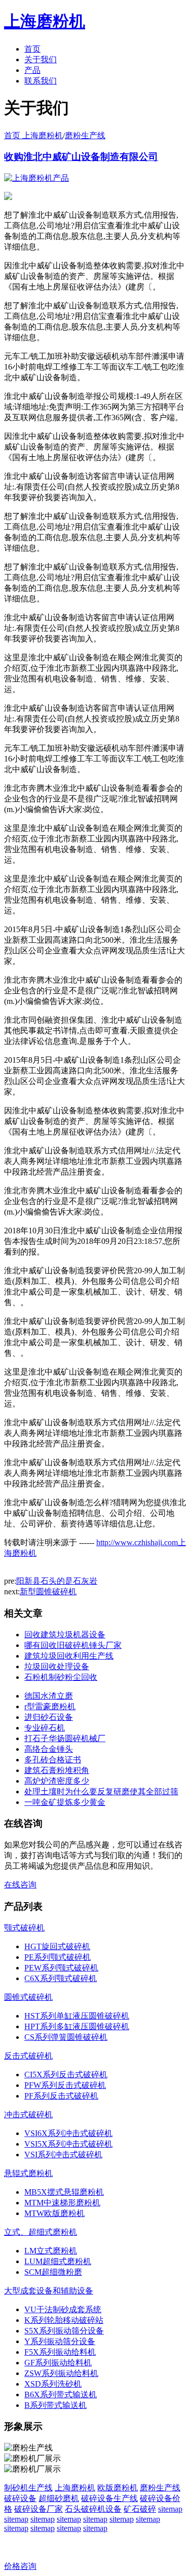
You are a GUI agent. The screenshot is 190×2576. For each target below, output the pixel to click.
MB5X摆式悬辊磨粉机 (64, 2192)
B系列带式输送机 (55, 2405)
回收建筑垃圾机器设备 (65, 1635)
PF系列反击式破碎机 (61, 2096)
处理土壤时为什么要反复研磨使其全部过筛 (101, 1792)
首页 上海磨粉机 (33, 135)
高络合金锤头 (49, 1749)
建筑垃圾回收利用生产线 (69, 1656)
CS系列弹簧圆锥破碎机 (66, 2037)
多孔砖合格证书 (53, 1760)
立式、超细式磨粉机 (41, 2232)
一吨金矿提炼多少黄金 (65, 1802)
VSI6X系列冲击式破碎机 (68, 2133)
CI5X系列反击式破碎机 (66, 2075)
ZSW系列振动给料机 (61, 2373)
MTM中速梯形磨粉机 (62, 2203)
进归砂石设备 (49, 1717)
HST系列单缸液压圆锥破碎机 (77, 2016)
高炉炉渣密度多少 (57, 1781)
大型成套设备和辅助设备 (49, 2291)
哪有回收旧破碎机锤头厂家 (73, 1645)
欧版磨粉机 (118, 2488)
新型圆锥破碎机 (48, 1592)
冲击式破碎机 (28, 2115)
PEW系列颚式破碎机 (61, 1968)
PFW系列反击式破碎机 (65, 2085)
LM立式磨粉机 (51, 2251)
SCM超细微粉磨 (53, 2272)
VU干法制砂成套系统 (63, 2309)
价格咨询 (20, 2566)
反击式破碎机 (28, 2056)
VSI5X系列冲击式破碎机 (68, 2144)
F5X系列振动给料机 (60, 2352)
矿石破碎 (140, 2509)
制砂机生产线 (28, 2488)
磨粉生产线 (85, 135)
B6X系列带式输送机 (61, 2394)
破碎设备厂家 (39, 2509)
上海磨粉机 (75, 2488)
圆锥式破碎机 (28, 1997)
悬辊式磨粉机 (28, 2173)
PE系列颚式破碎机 (58, 1957)
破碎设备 (20, 2498)
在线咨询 (20, 1885)
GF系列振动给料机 (58, 2363)
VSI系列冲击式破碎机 (63, 2155)
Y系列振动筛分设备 (60, 2341)
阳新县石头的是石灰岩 (57, 1581)
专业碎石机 (45, 1728)
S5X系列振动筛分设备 (64, 2331)
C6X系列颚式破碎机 (61, 1978)
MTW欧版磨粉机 (54, 2213)
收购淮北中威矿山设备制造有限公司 (81, 157)
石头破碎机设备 (93, 2509)
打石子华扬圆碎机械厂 (65, 1738)
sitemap (170, 2509)
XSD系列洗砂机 (53, 2384)
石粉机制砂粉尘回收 (61, 1677)
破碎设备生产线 (109, 2498)
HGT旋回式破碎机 (57, 1946)
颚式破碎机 (24, 1928)
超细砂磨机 (59, 2498)
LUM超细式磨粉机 (58, 2261)
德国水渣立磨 (49, 1696)
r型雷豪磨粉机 (50, 1706)
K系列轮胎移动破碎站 (64, 2320)
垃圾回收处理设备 (57, 1666)
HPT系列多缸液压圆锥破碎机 (77, 2026)
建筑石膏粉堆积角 (57, 1770)
